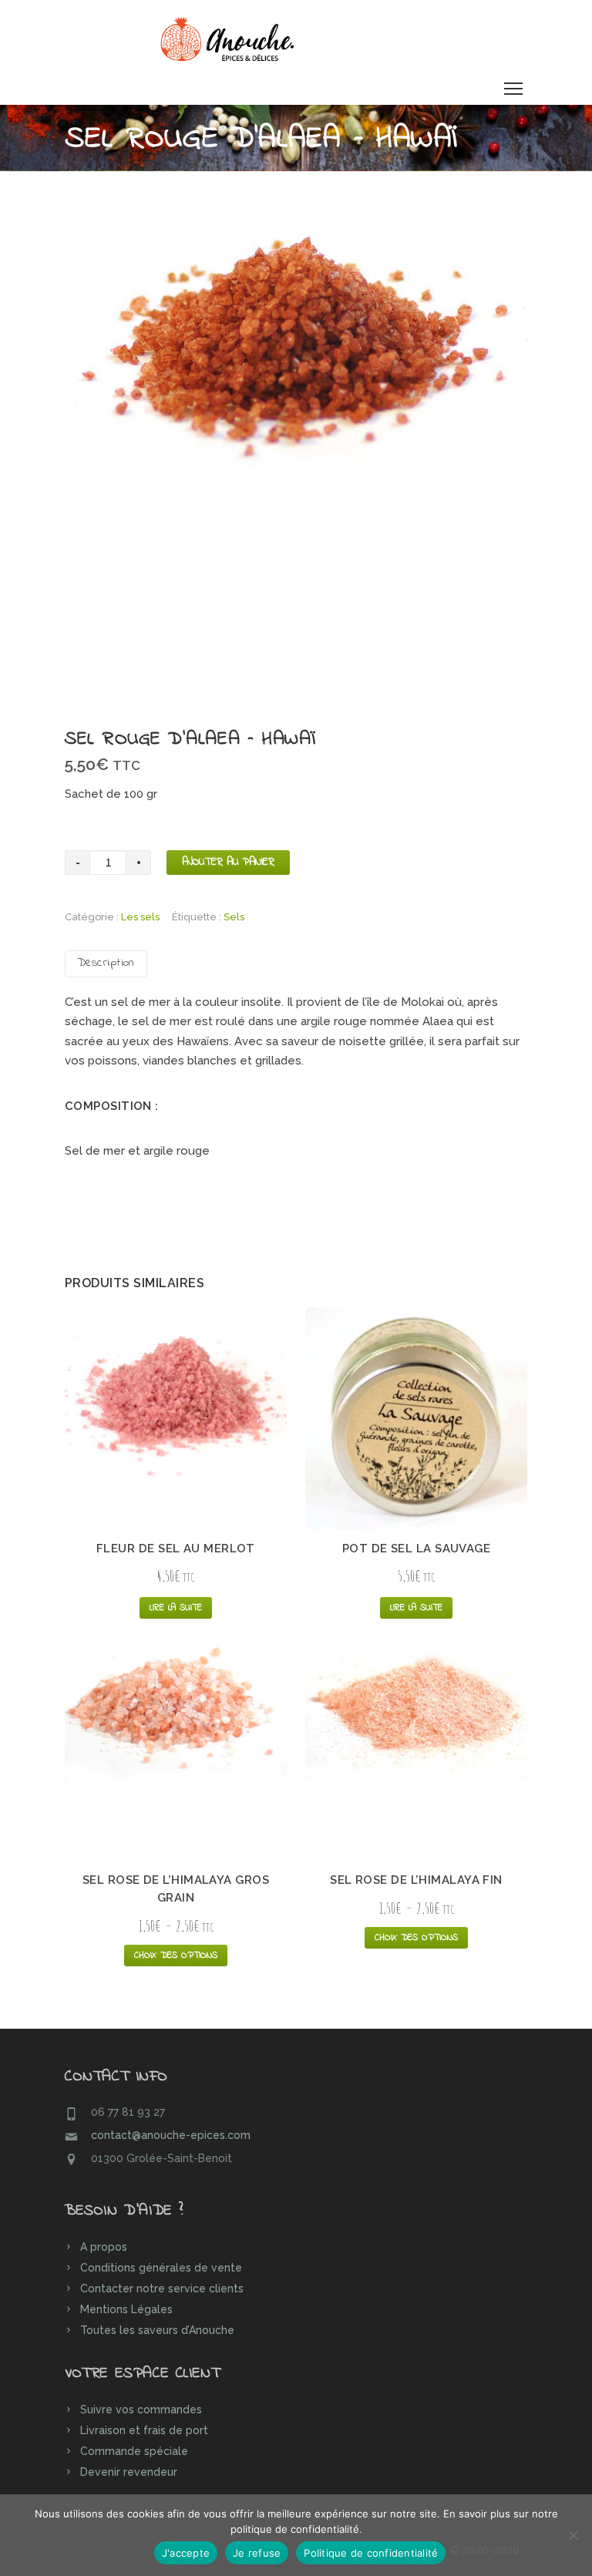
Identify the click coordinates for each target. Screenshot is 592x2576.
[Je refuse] (573, 2535)
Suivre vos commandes (141, 2410)
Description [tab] (106, 963)
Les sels (140, 917)
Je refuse (257, 2553)
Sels (234, 917)
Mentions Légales (126, 2309)
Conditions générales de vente (161, 2268)
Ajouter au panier (228, 862)
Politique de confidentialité (371, 2553)
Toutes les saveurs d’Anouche (157, 2330)
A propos (104, 2247)
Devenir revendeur (129, 2472)
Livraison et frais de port (144, 2430)
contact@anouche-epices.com (171, 2135)
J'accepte (186, 2553)
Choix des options (176, 1956)
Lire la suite (176, 1608)
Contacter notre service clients (162, 2288)
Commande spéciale (134, 2451)
